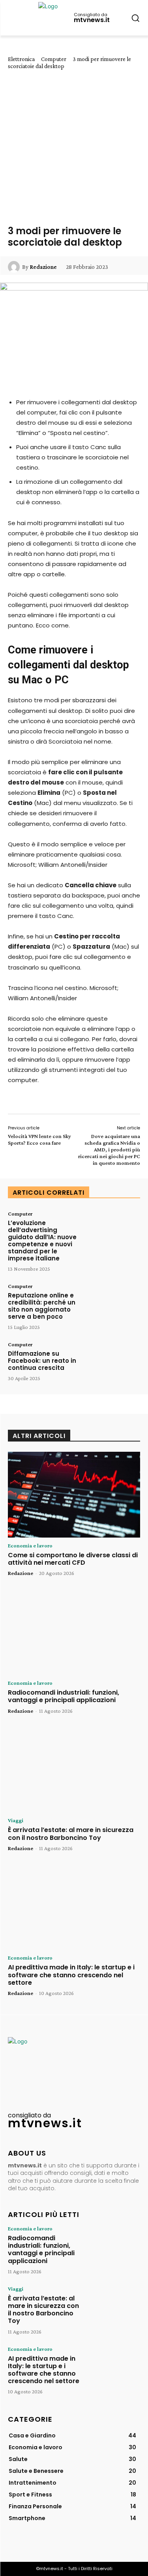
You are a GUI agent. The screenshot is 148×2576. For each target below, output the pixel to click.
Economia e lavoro (30, 1545)
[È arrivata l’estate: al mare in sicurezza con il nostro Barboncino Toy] (74, 1770)
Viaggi (16, 1820)
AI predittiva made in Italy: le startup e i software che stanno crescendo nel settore (71, 1975)
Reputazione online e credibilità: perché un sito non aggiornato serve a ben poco (42, 1306)
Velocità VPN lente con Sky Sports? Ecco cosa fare (39, 1139)
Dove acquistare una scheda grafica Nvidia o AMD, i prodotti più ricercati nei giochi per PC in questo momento (109, 1149)
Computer (54, 59)
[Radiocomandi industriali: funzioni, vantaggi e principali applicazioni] (74, 1632)
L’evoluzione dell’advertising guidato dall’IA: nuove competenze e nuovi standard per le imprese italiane (42, 1241)
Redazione (43, 267)
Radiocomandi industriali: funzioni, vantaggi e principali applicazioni (64, 1696)
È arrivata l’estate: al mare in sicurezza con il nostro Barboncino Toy (71, 1834)
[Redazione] (15, 267)
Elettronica (21, 59)
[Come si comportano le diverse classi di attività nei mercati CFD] (74, 1495)
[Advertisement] (74, 147)
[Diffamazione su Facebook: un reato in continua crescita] (114, 1364)
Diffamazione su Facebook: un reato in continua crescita (42, 1361)
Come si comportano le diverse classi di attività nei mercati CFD (73, 1559)
